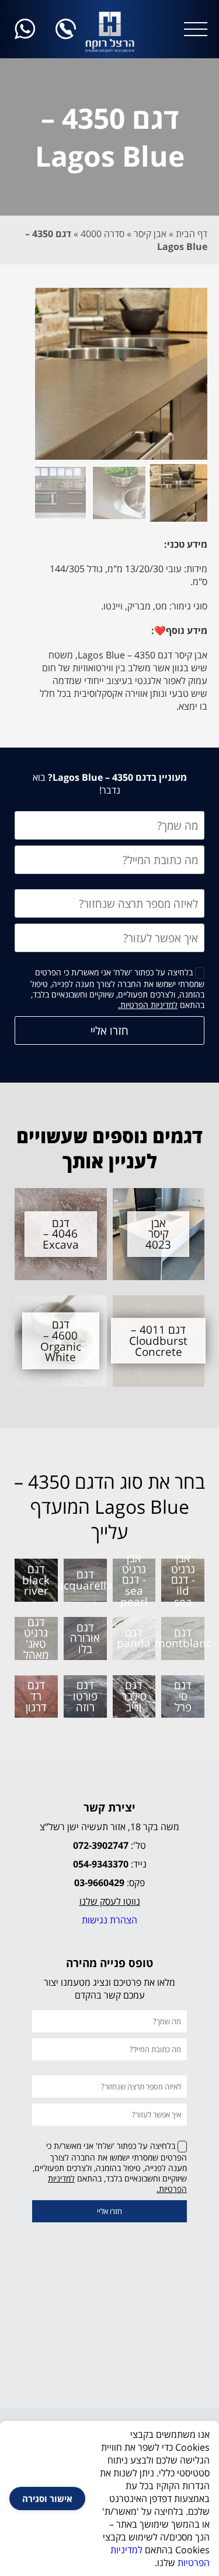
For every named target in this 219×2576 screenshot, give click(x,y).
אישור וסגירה (47, 2499)
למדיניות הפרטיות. (148, 1005)
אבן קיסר (150, 234)
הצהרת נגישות (109, 1920)
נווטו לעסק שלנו (110, 1901)
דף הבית (192, 234)
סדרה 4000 (102, 234)
